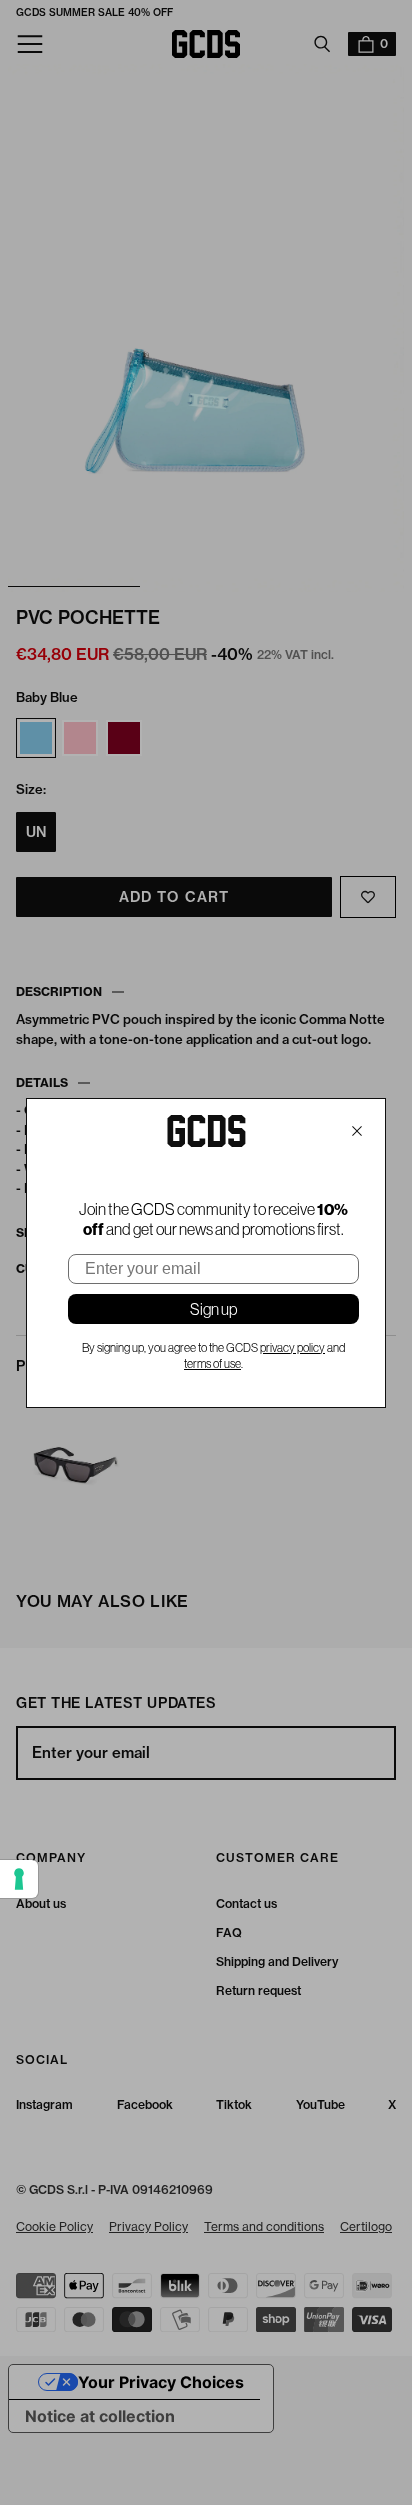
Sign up (213, 1309)
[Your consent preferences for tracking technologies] (19, 1879)
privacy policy (292, 1348)
